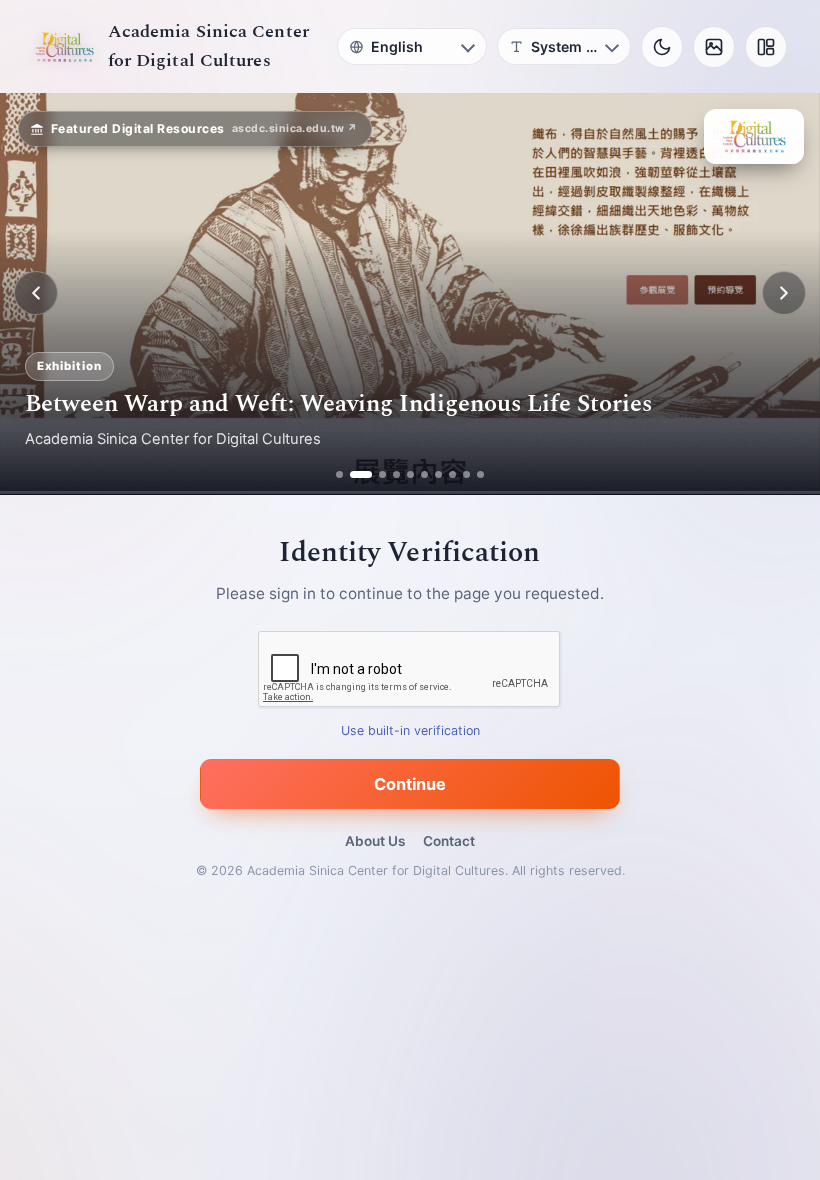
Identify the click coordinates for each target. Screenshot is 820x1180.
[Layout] (766, 47)
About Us (375, 841)
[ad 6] (424, 474)
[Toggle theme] (662, 47)
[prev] (36, 293)
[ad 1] (339, 474)
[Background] (714, 47)
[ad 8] (452, 474)
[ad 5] (410, 474)
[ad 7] (438, 474)
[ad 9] (466, 474)
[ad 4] (396, 474)
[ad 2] (353, 474)
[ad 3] (375, 474)
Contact (449, 841)
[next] (784, 293)
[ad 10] (480, 474)
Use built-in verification (410, 730)
